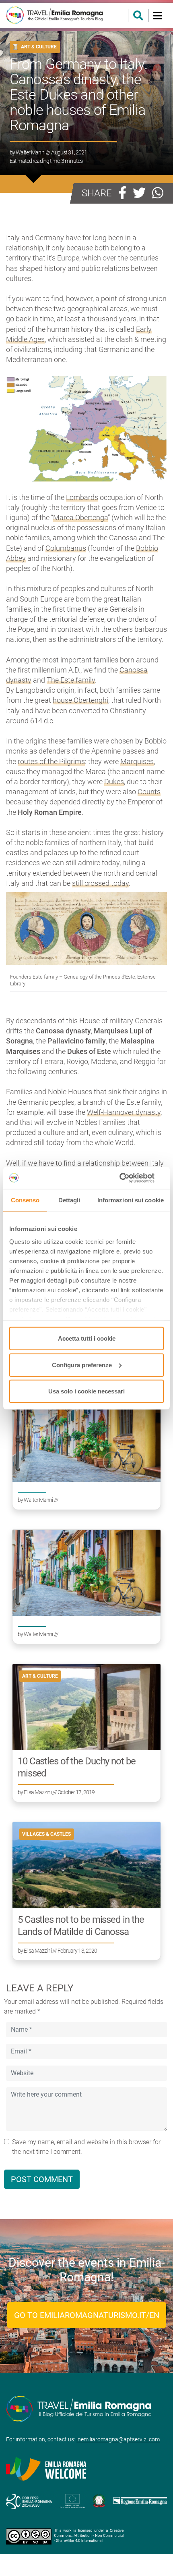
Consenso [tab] (25, 1200)
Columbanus (66, 548)
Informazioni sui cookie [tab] (131, 1200)
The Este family (71, 680)
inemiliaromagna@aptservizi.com (118, 2439)
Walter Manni (30, 152)
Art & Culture (39, 47)
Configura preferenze (82, 1365)
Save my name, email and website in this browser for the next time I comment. (86, 2147)
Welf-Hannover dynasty (124, 1112)
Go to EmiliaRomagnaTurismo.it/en (87, 2315)
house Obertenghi (80, 700)
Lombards (82, 497)
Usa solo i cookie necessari (86, 1391)
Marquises (137, 761)
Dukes (114, 782)
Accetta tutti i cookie (87, 1338)
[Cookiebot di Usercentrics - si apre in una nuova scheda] (129, 1178)
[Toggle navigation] (158, 16)
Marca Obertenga (80, 517)
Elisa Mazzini (38, 1792)
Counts (149, 792)
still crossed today (100, 883)
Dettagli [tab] (69, 1200)
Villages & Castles (46, 1834)
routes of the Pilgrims (51, 761)
